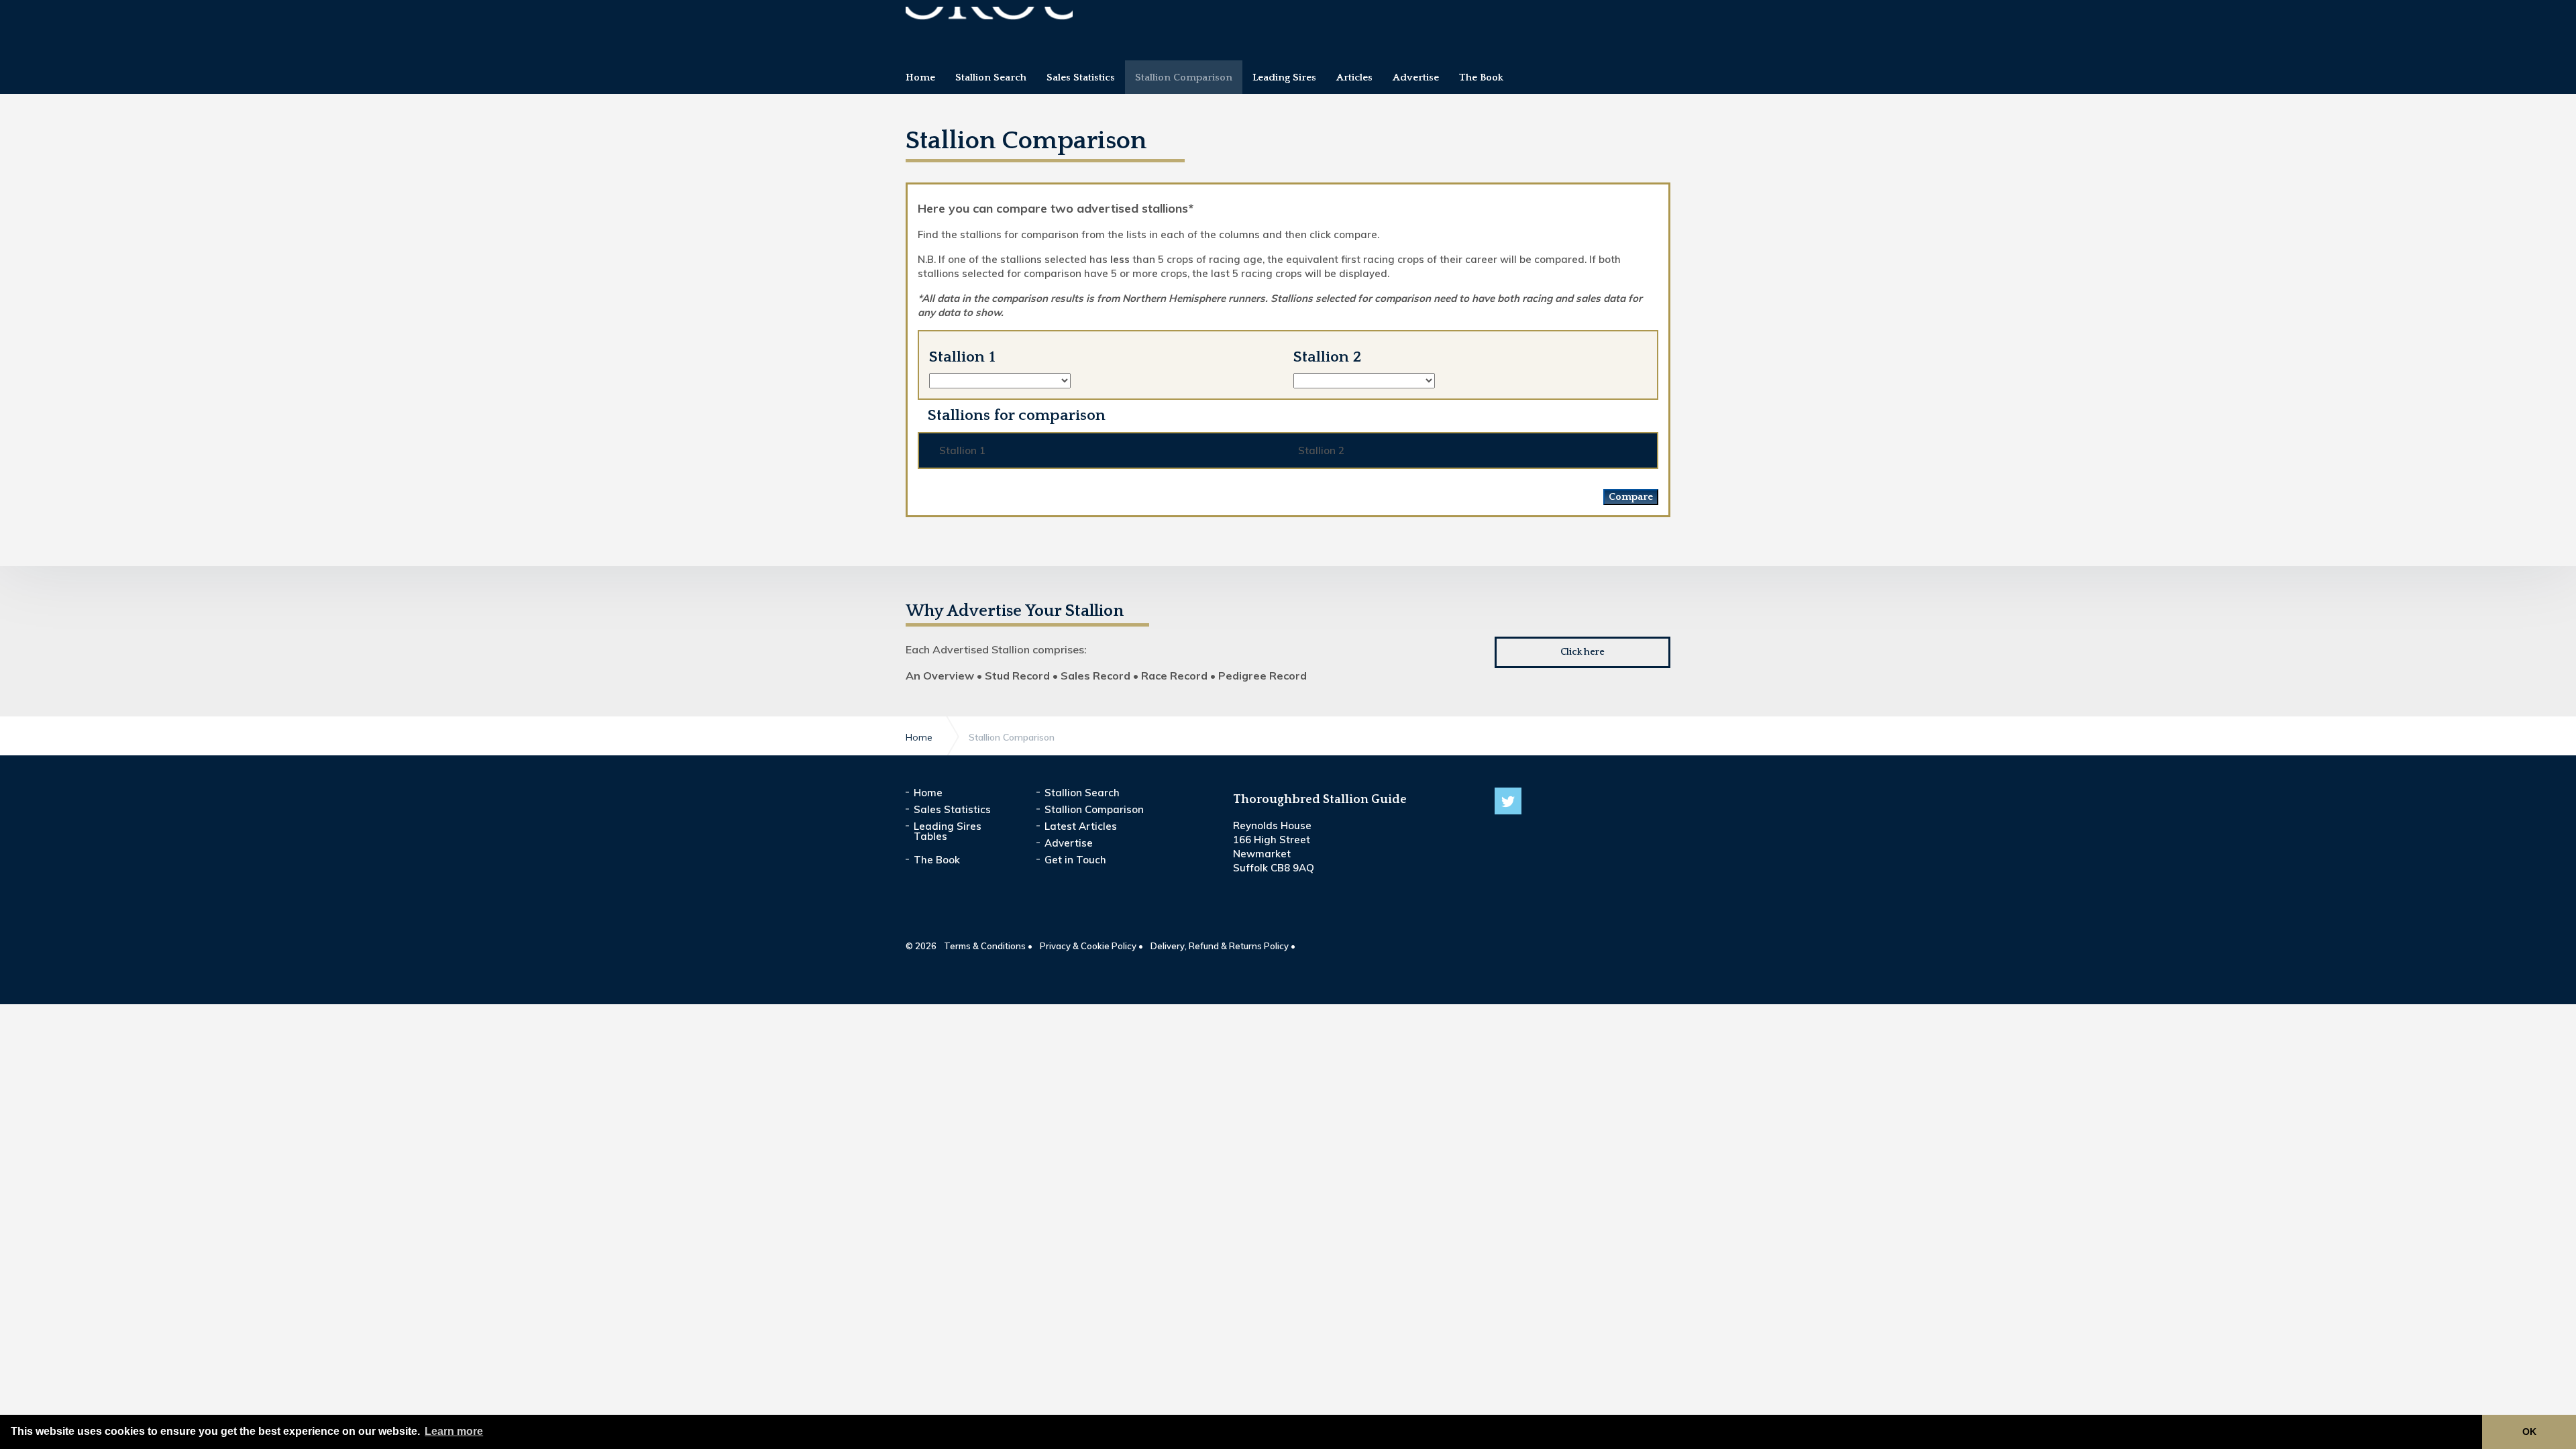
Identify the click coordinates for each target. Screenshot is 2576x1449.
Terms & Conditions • (988, 946)
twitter (1508, 801)
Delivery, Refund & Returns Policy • (1223, 946)
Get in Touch (1075, 860)
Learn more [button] (454, 1431)
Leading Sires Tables (948, 831)
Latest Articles (1081, 826)
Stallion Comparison (1094, 809)
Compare (1631, 497)
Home (928, 793)
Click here (1582, 652)
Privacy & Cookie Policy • (1091, 946)
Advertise (1069, 843)
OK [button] (2529, 1432)
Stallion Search (1082, 793)
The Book (937, 860)
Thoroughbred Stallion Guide (989, 25)
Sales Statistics (952, 809)
